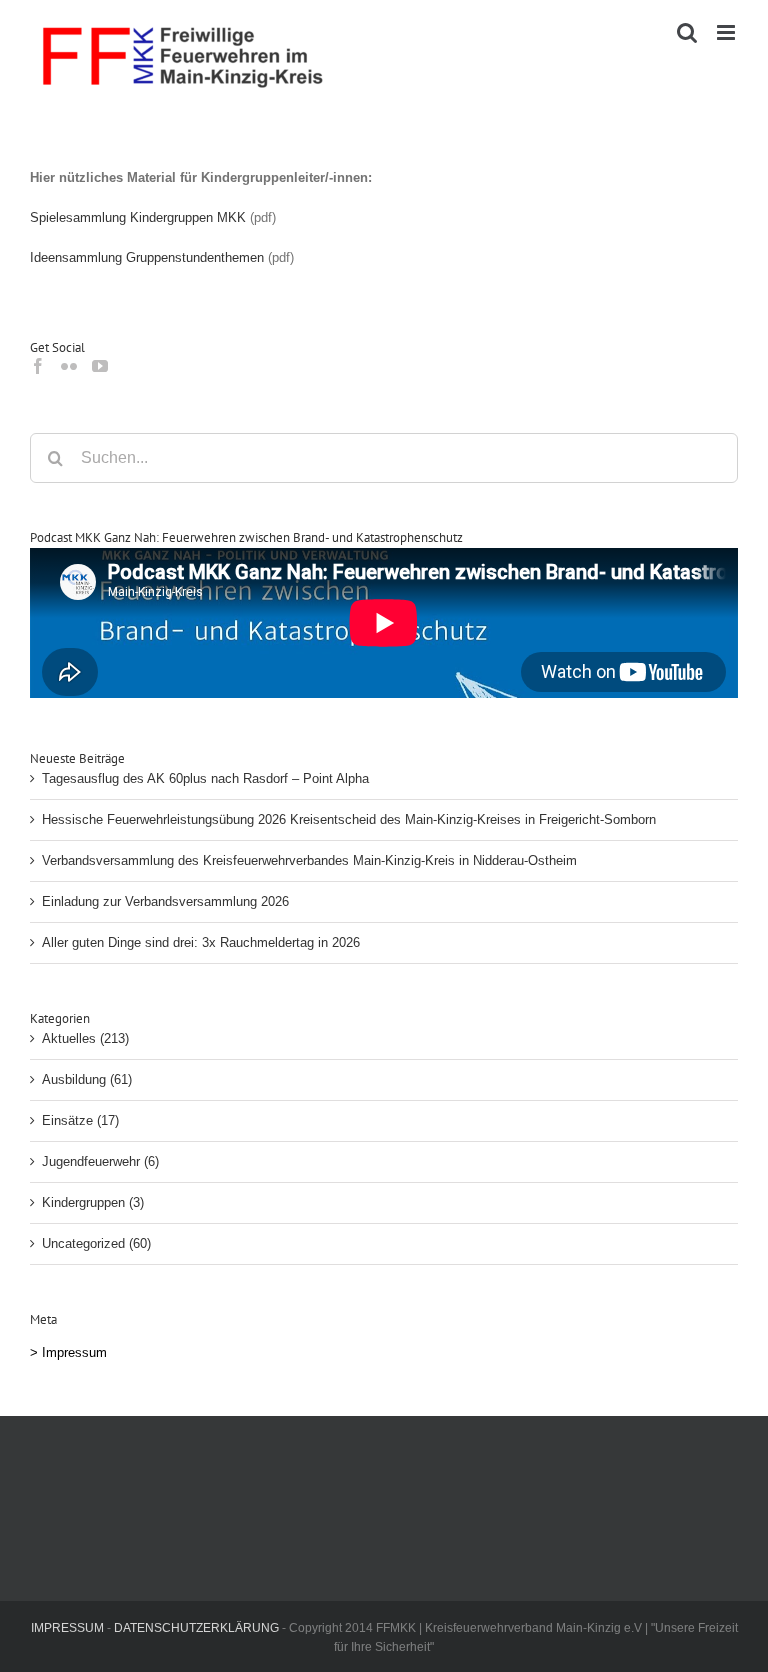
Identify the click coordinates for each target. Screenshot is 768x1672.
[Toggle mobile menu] (727, 32)
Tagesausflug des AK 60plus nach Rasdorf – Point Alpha (205, 778)
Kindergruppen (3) (93, 1202)
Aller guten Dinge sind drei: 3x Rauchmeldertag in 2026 (201, 942)
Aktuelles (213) (85, 1038)
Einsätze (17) (80, 1120)
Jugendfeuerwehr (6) (100, 1161)
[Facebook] (38, 366)
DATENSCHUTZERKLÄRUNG (196, 1628)
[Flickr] (69, 366)
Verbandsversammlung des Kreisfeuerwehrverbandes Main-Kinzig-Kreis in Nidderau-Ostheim (309, 860)
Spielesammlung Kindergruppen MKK (138, 217)
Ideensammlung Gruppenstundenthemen (147, 257)
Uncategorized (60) (96, 1243)
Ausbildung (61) (87, 1079)
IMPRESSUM (67, 1628)
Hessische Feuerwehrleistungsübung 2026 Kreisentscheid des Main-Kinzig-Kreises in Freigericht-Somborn (349, 819)
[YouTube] (100, 366)
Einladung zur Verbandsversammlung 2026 (165, 901)
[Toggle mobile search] (687, 32)
